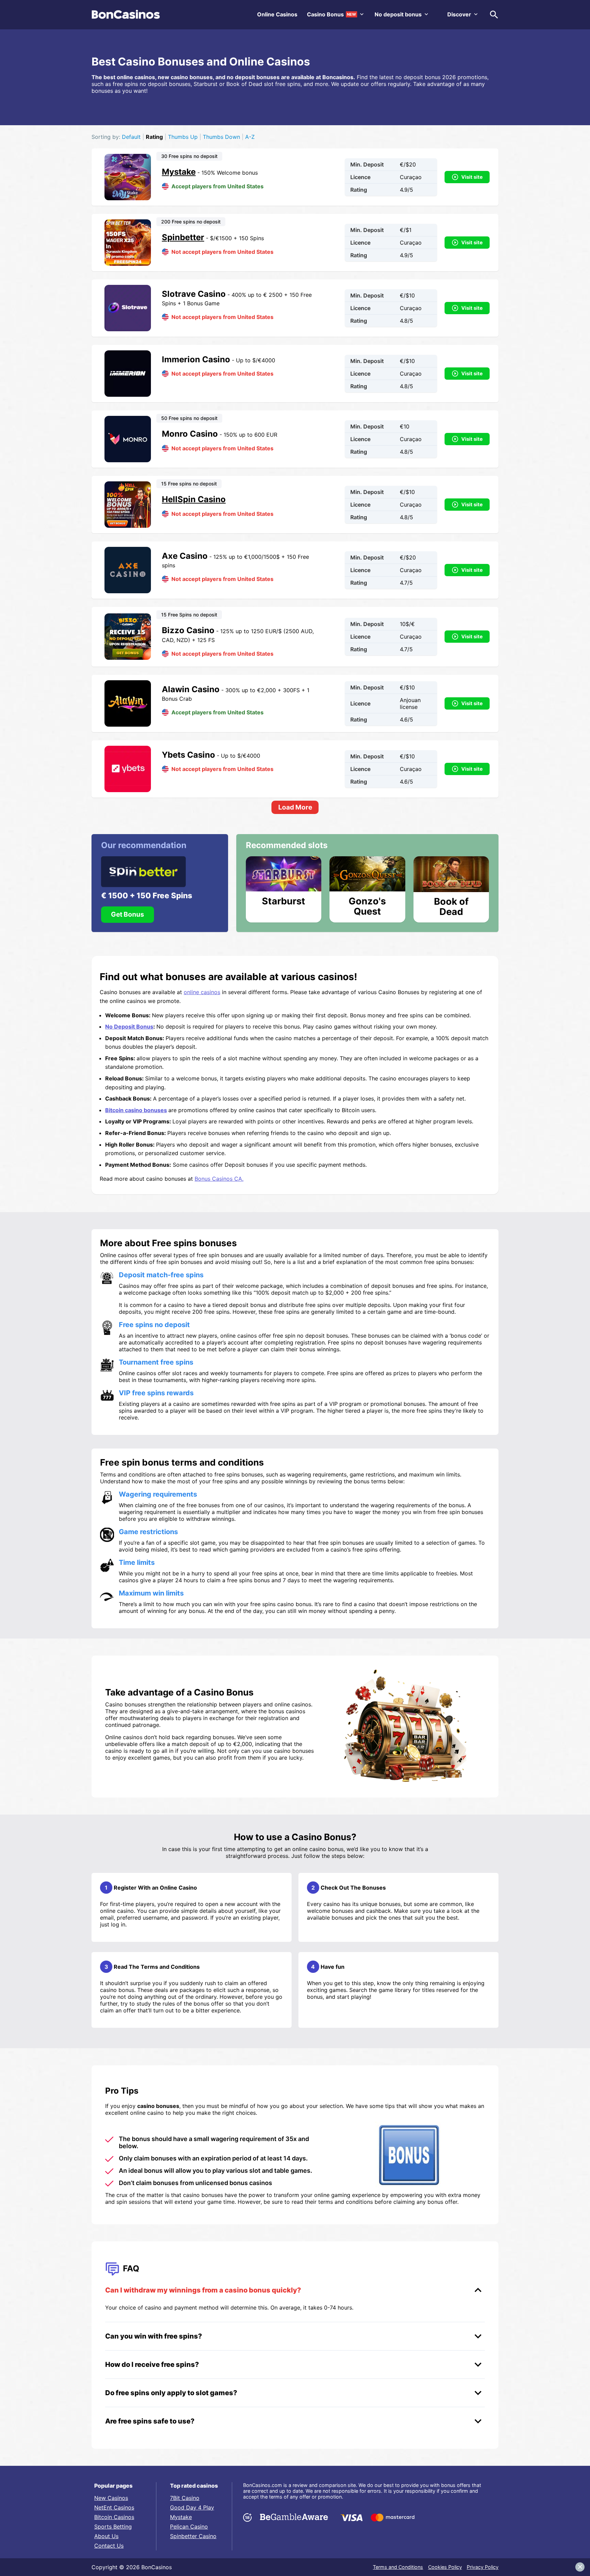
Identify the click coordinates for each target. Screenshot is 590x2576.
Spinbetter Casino (193, 2536)
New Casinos (111, 2498)
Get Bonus (128, 914)
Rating (154, 137)
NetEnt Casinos (114, 2507)
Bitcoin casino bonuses (136, 1110)
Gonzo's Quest (367, 906)
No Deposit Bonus (129, 1027)
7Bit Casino (185, 2498)
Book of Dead (451, 906)
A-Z (250, 137)
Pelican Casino (189, 2527)
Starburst (284, 901)
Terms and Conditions (398, 2567)
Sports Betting (113, 2527)
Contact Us (109, 2546)
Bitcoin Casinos (114, 2517)
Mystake (181, 2517)
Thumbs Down (221, 137)
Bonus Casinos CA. (219, 1179)
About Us (106, 2536)
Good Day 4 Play (192, 2507)
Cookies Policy (445, 2567)
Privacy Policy (483, 2567)
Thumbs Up (183, 137)
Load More (295, 807)
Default (131, 137)
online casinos (202, 992)
